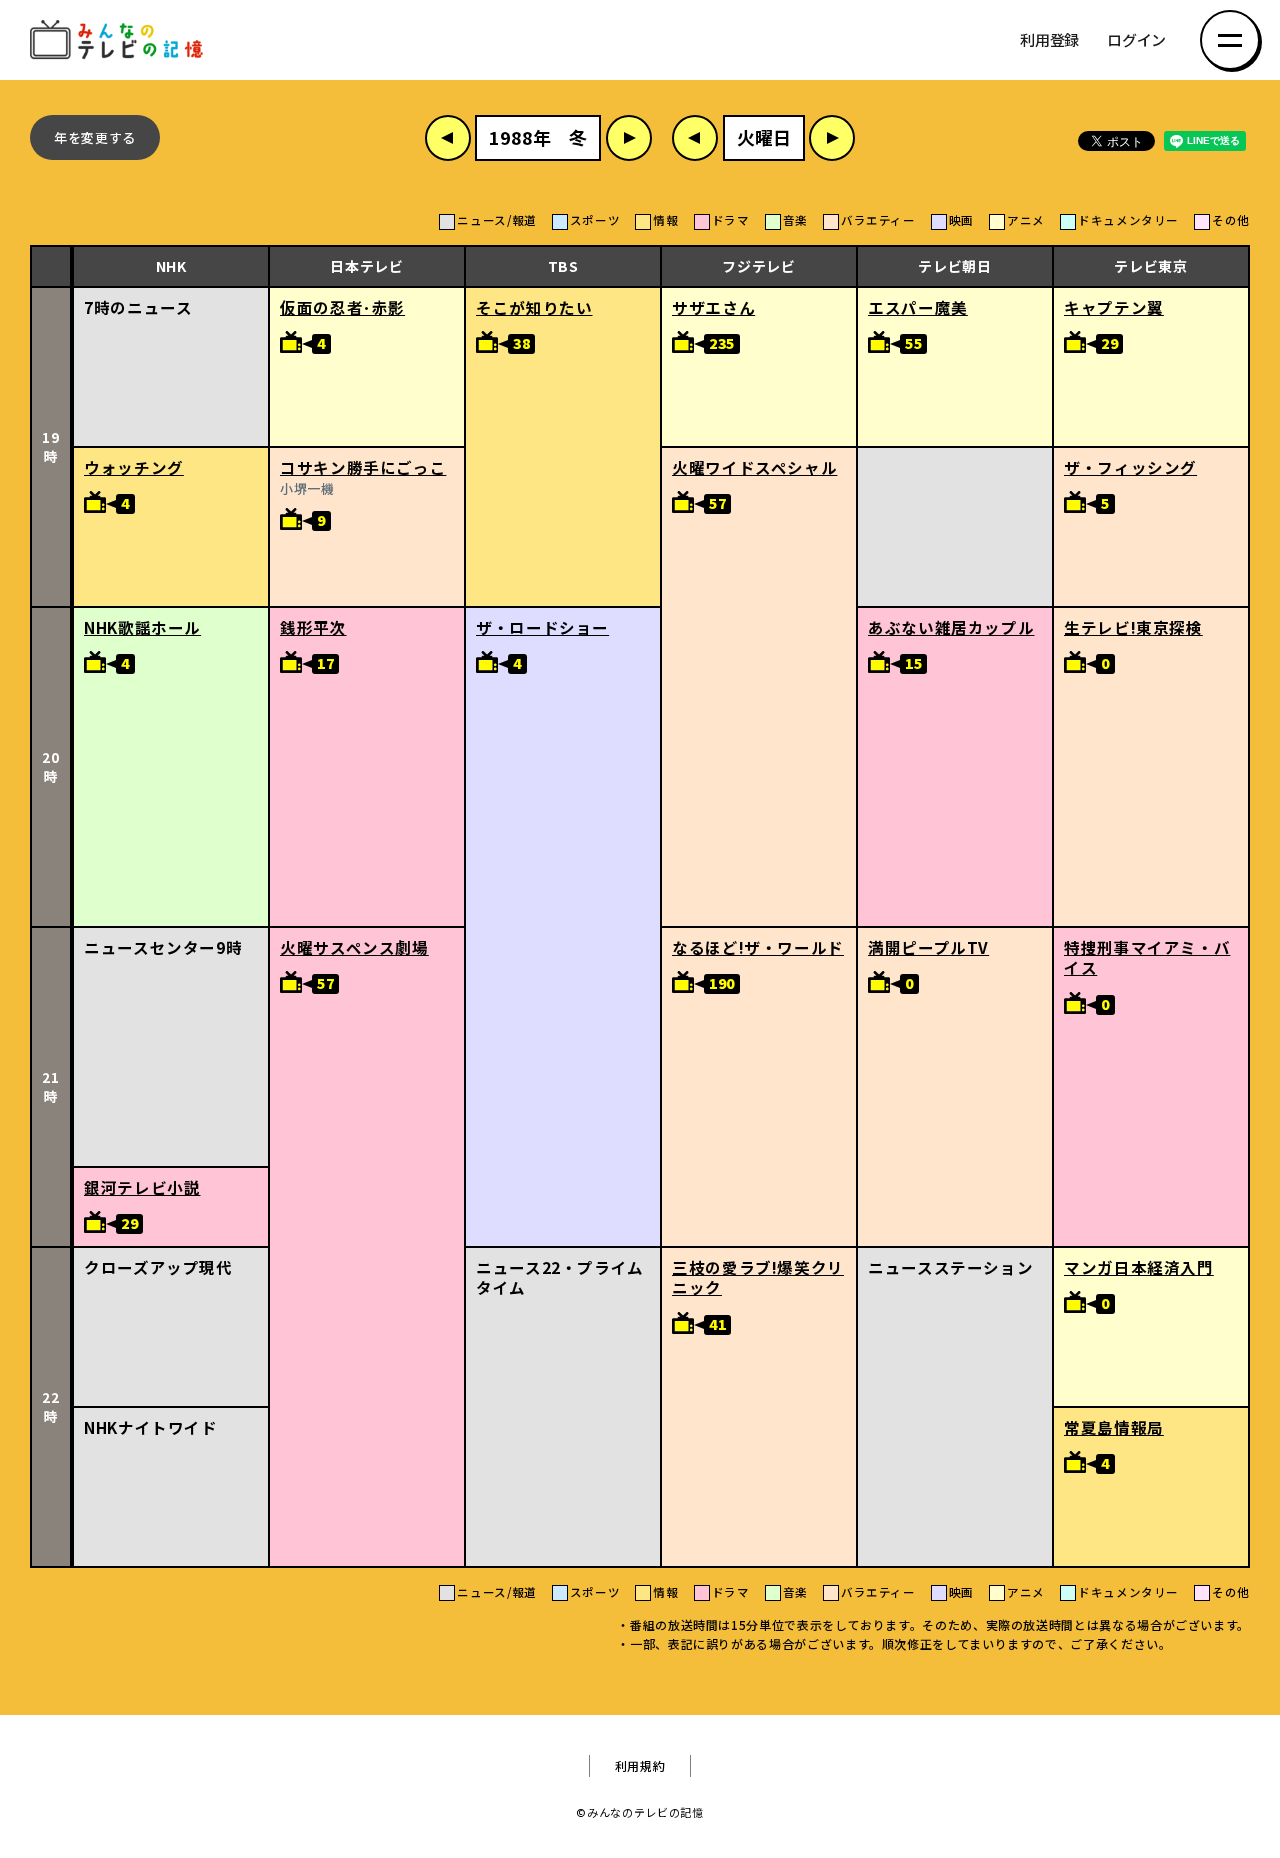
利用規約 (640, 1766)
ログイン (1136, 40)
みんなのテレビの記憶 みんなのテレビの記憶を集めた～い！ (120, 40)
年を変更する (95, 137)
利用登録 (1049, 40)
